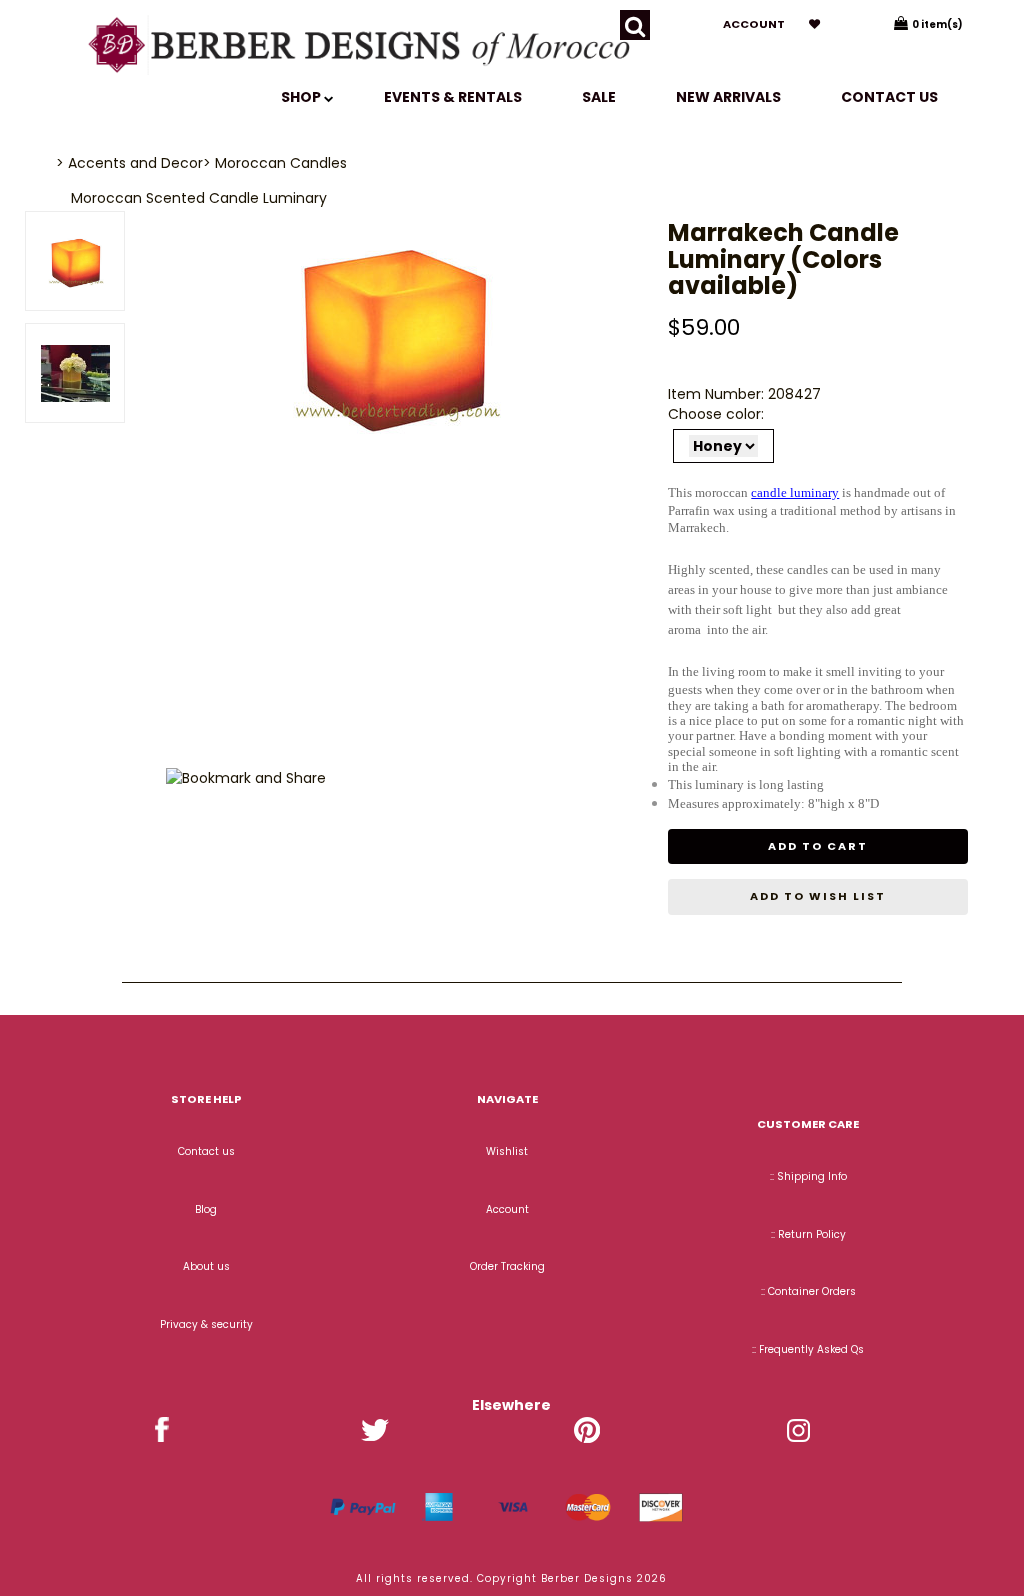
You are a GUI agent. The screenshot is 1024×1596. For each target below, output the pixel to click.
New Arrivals (728, 97)
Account (754, 24)
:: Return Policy (808, 1234)
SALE (599, 97)
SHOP (302, 97)
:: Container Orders (808, 1291)
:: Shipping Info (808, 1176)
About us (206, 1266)
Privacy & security (206, 1324)
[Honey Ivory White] (723, 446)
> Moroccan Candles (275, 163)
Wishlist (507, 1151)
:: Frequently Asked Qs (808, 1349)
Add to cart (818, 846)
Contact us (889, 97)
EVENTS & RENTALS (453, 97)
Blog (206, 1209)
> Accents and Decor (129, 163)
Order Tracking (507, 1266)
